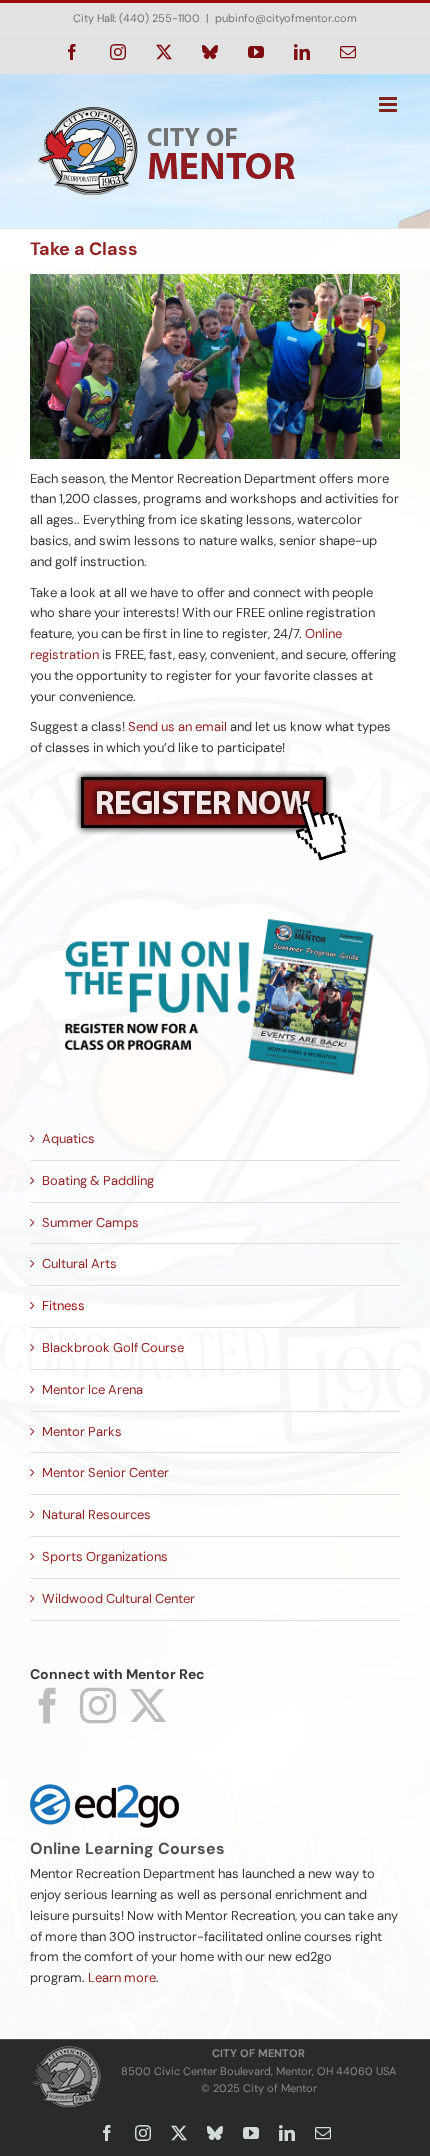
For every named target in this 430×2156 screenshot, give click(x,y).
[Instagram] (98, 1706)
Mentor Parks (82, 1431)
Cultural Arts (79, 1263)
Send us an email (177, 726)
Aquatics (68, 1138)
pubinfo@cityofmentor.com (286, 18)
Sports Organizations (105, 1556)
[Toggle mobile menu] (389, 104)
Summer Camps (90, 1222)
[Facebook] (48, 1706)
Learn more (122, 1977)
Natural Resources (96, 1514)
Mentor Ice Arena (92, 1389)
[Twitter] (148, 1706)
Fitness (63, 1305)
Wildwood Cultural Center (118, 1598)
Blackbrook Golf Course (113, 1347)
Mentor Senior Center (105, 1472)
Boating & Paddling (98, 1180)
